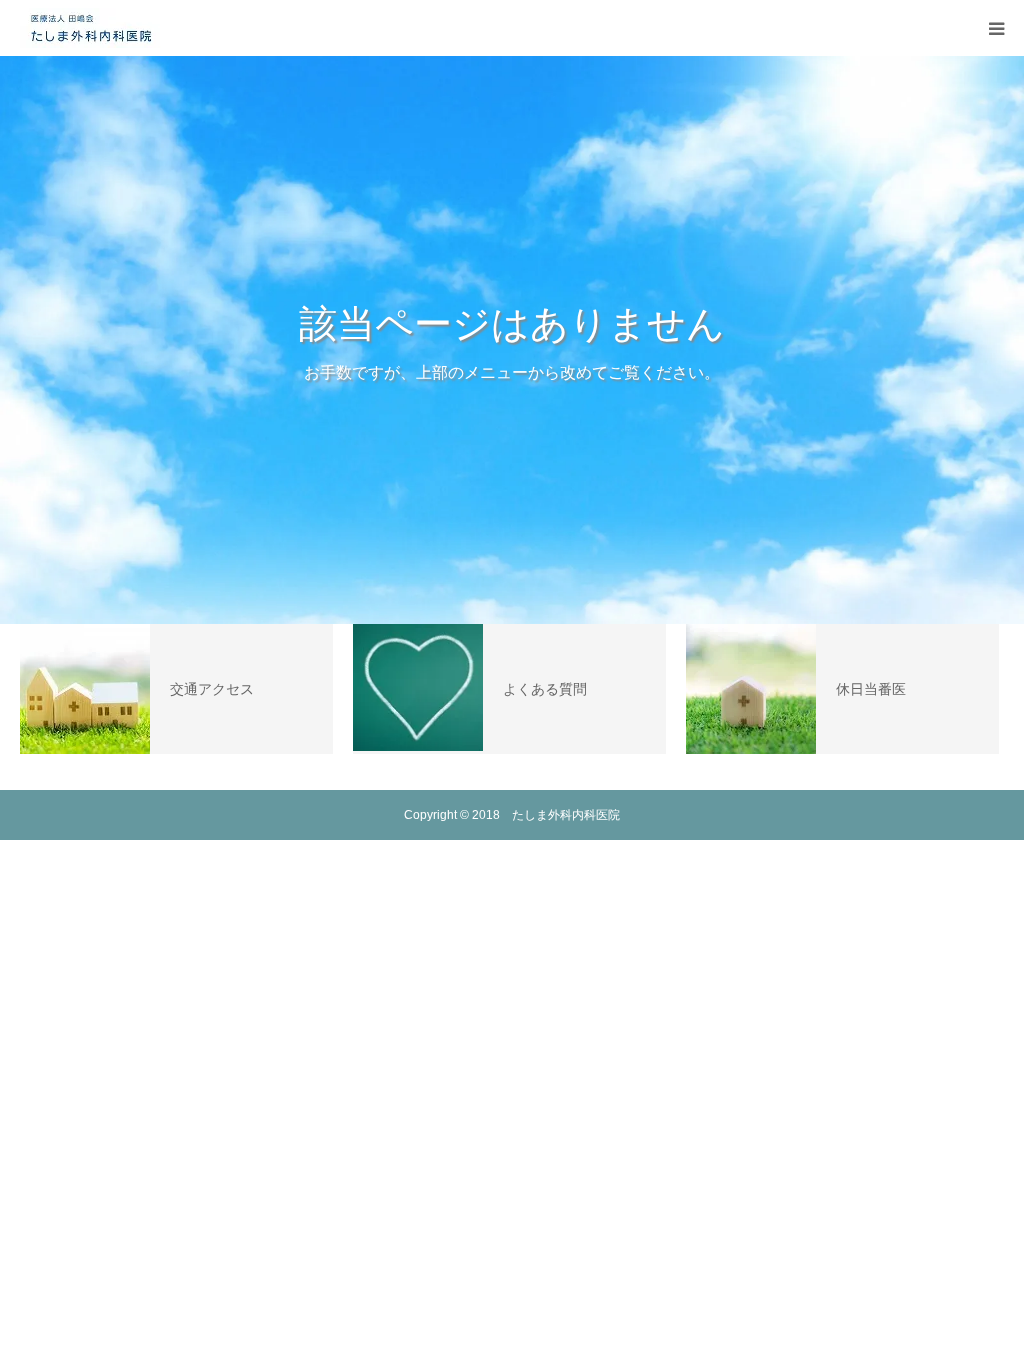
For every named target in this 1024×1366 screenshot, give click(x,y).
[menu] (996, 28)
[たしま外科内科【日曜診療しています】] (90, 28)
